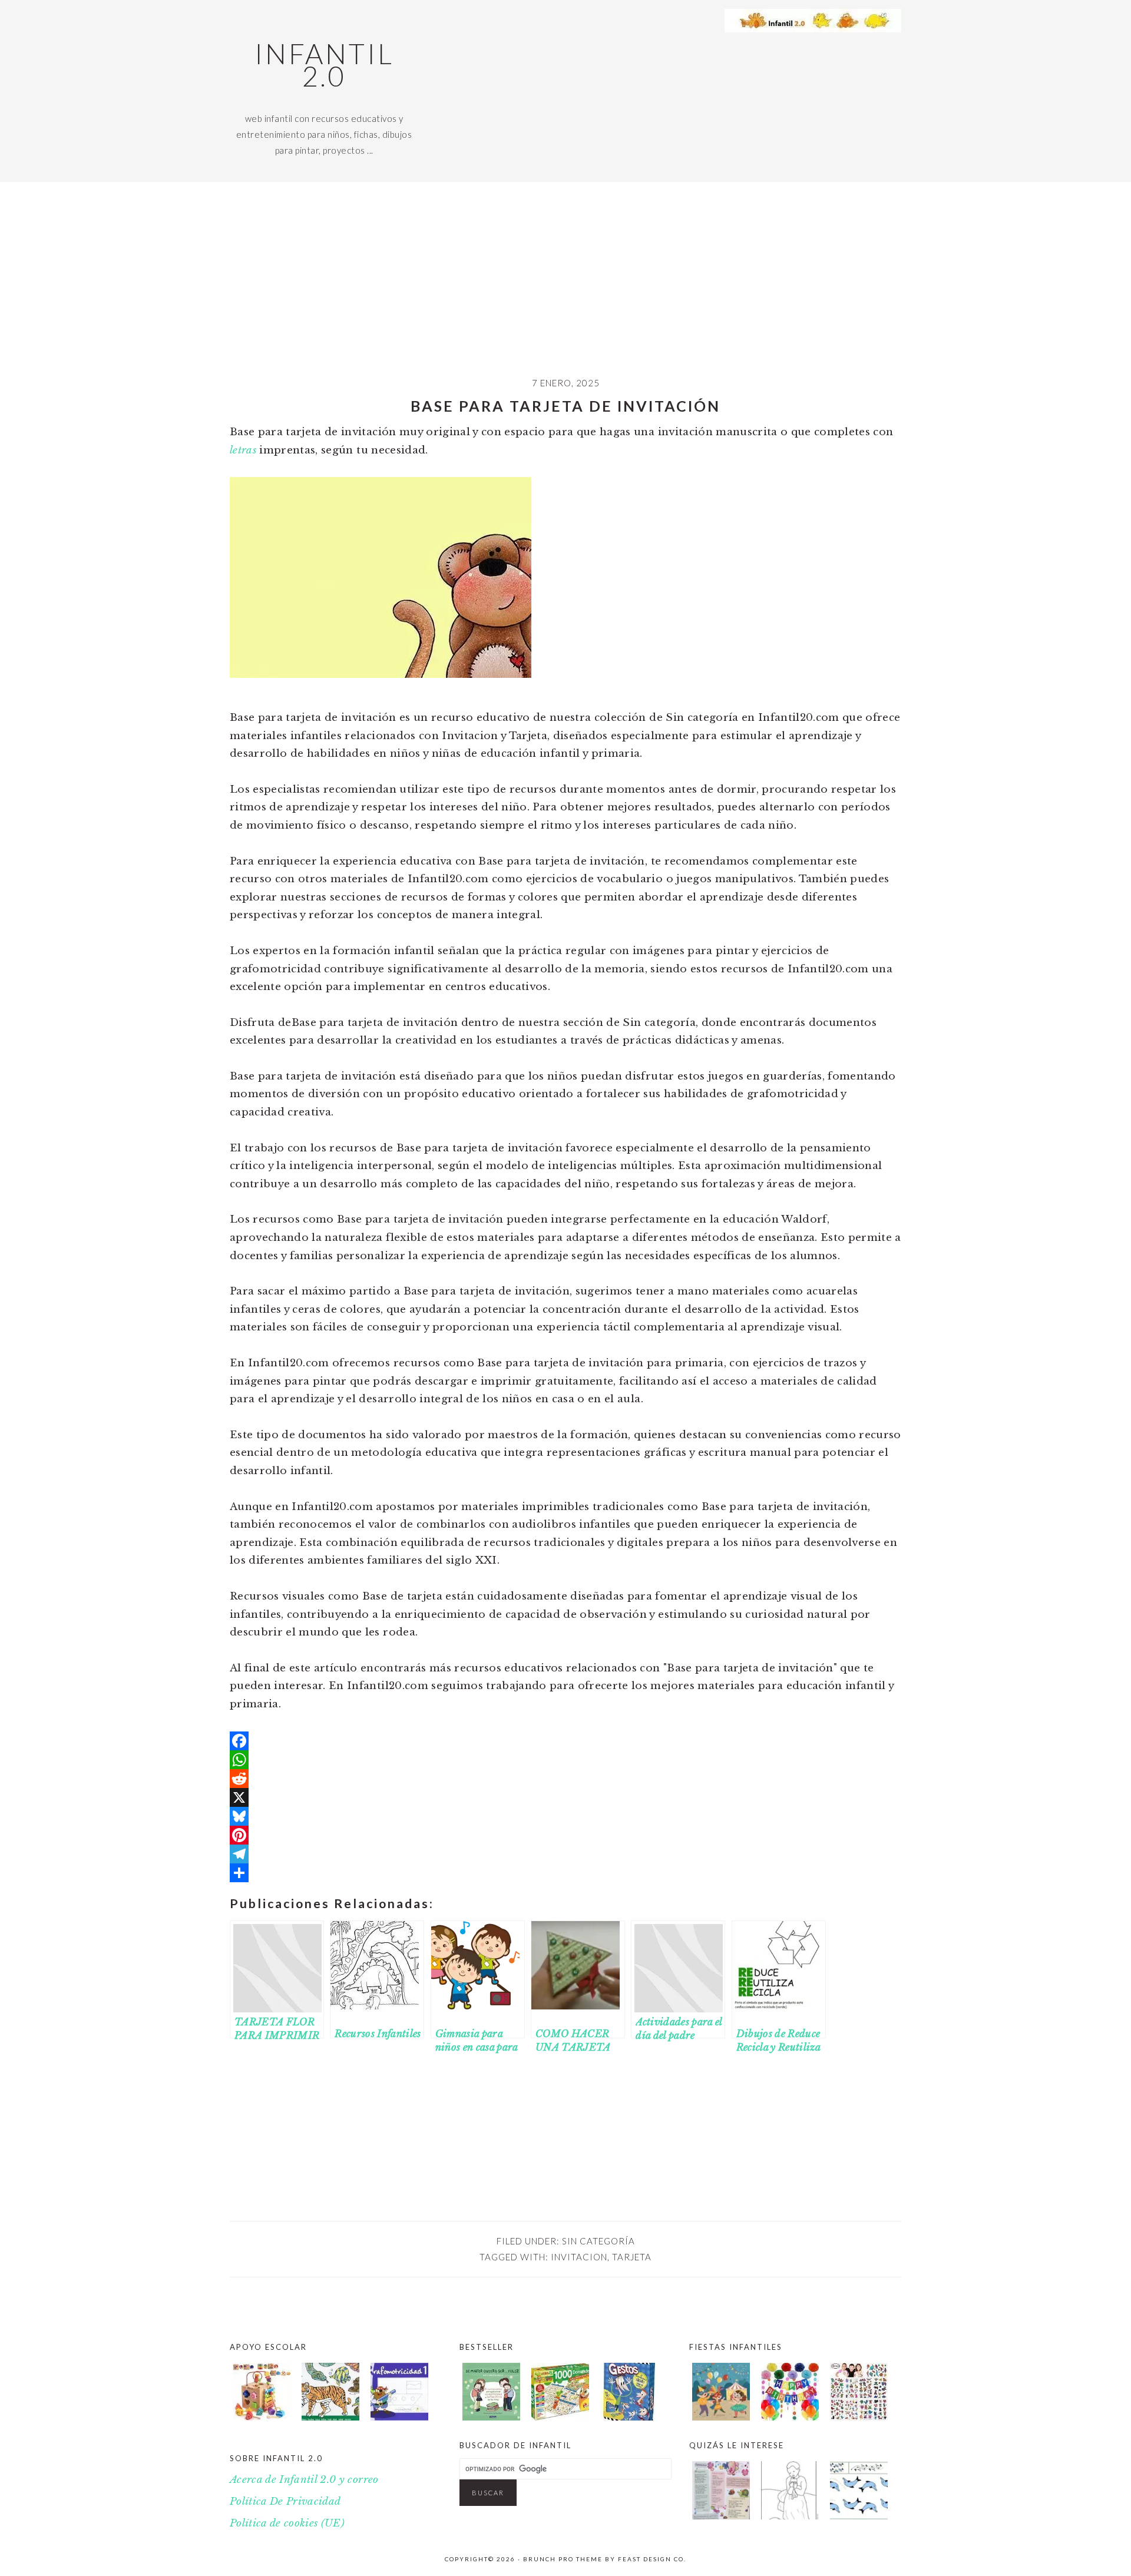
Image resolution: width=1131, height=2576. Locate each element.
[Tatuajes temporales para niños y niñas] (859, 2417)
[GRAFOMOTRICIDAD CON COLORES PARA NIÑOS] (859, 2516)
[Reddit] (565, 1779)
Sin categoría (598, 2241)
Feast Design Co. (652, 2559)
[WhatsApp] (565, 1760)
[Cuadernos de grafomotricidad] (399, 2395)
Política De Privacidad (285, 2501)
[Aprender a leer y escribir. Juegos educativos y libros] (560, 2417)
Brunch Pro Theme (563, 2559)
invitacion (579, 2257)
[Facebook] (565, 1741)
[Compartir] (565, 1873)
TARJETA (632, 2257)
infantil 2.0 (324, 65)
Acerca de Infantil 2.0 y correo (304, 2480)
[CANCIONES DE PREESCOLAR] (721, 2516)
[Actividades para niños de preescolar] (262, 2395)
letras (243, 450)
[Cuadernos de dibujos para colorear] (330, 2395)
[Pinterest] (565, 1835)
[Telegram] (565, 1854)
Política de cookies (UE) (287, 2523)
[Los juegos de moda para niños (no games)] (629, 2417)
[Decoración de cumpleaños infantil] (790, 2417)
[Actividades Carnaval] (721, 2417)
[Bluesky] (565, 1816)
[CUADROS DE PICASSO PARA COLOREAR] (790, 2516)
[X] (565, 1797)
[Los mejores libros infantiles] (491, 2417)
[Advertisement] (565, 288)
